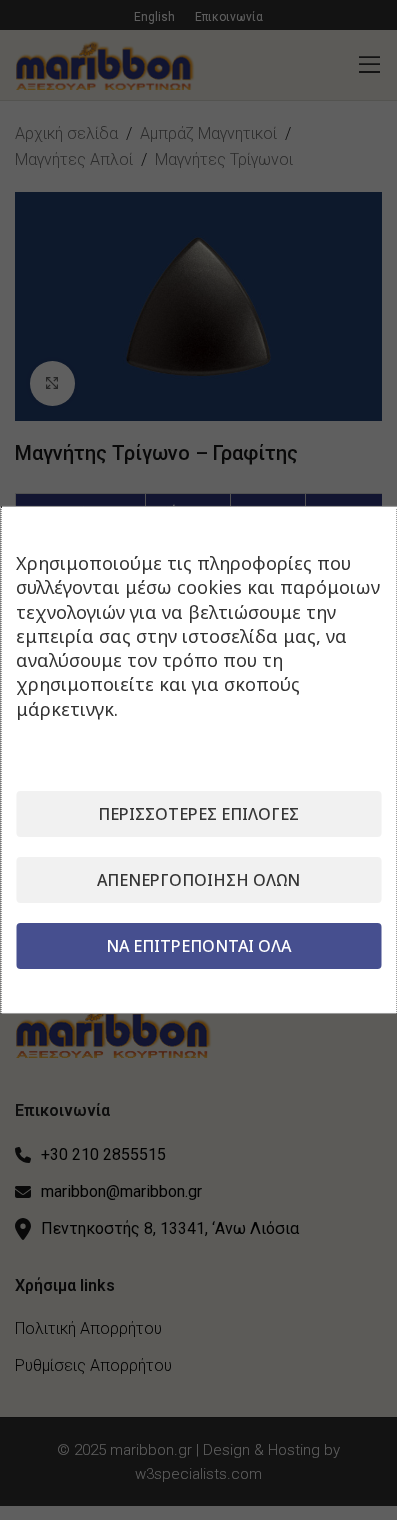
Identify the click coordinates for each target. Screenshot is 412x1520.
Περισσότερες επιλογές (198, 814)
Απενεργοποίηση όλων (198, 880)
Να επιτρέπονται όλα (198, 946)
